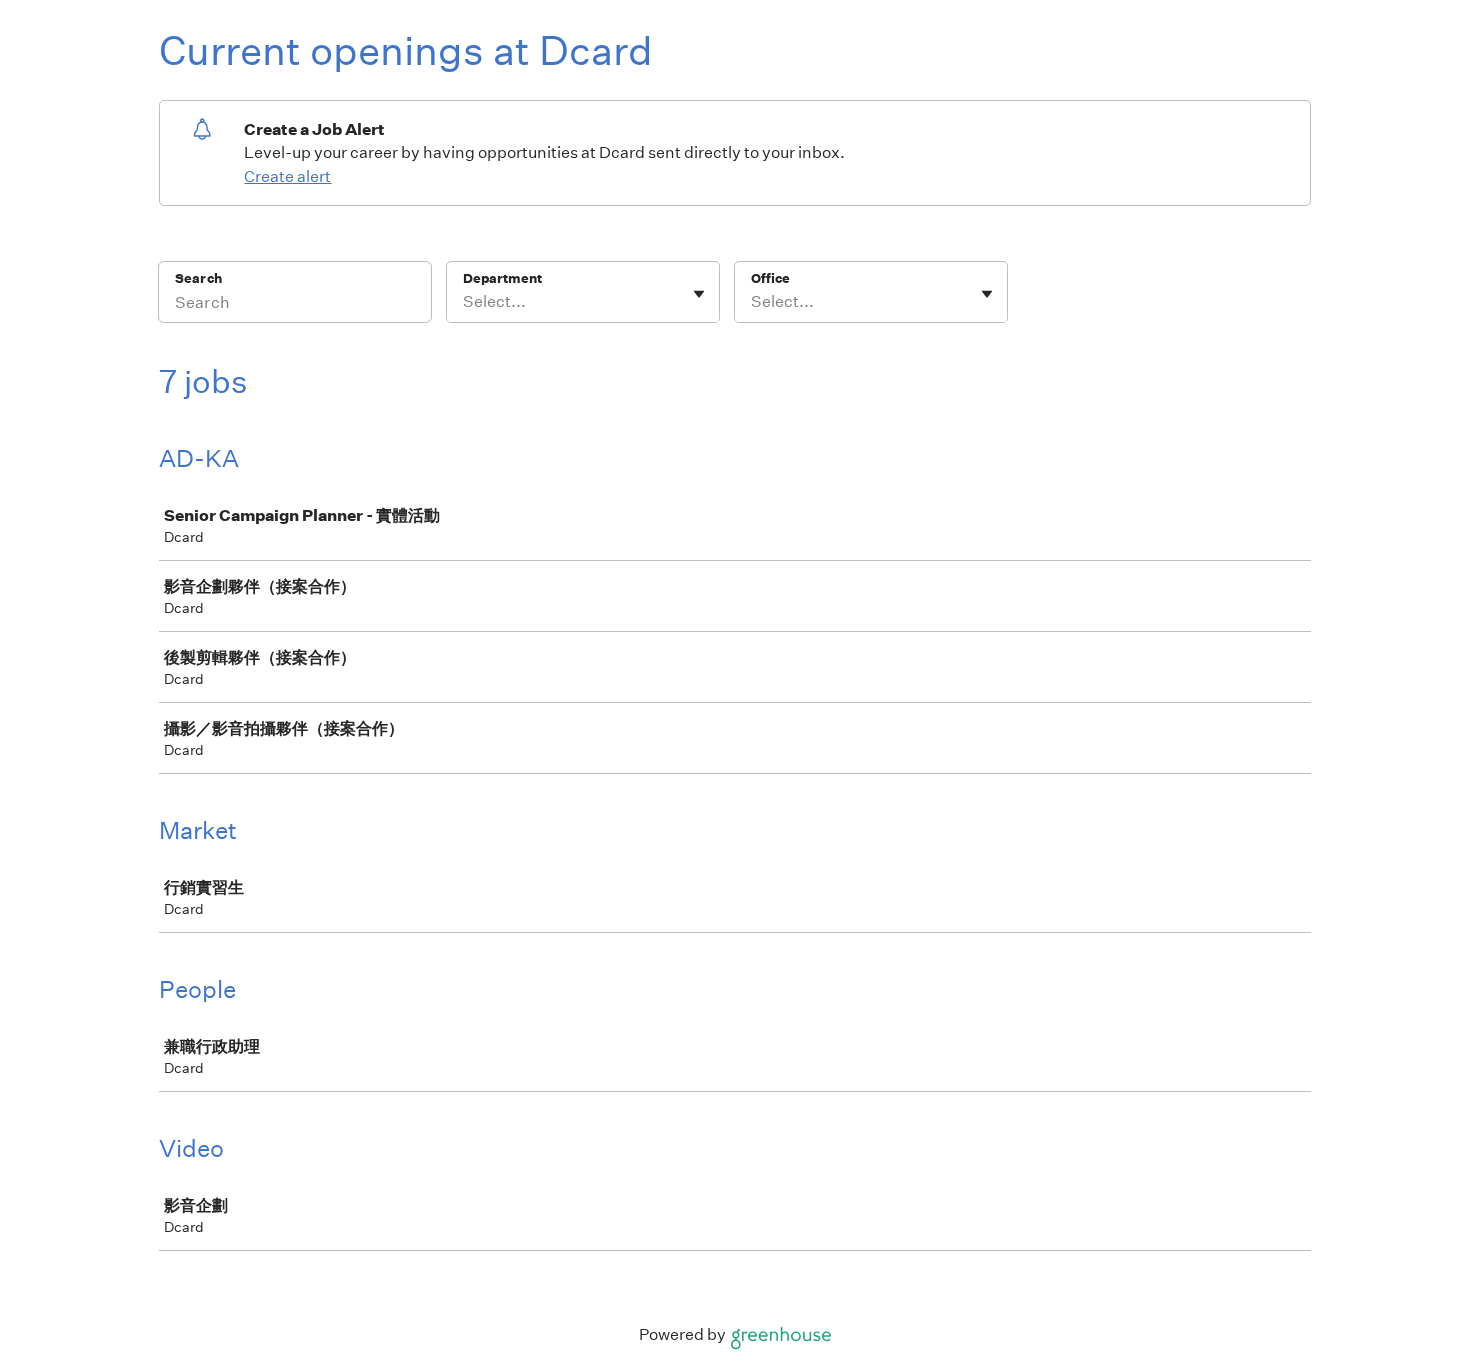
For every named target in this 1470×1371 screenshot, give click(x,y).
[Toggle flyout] (699, 294)
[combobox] (464, 302)
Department (502, 278)
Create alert (287, 176)
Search (198, 278)
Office (770, 278)
